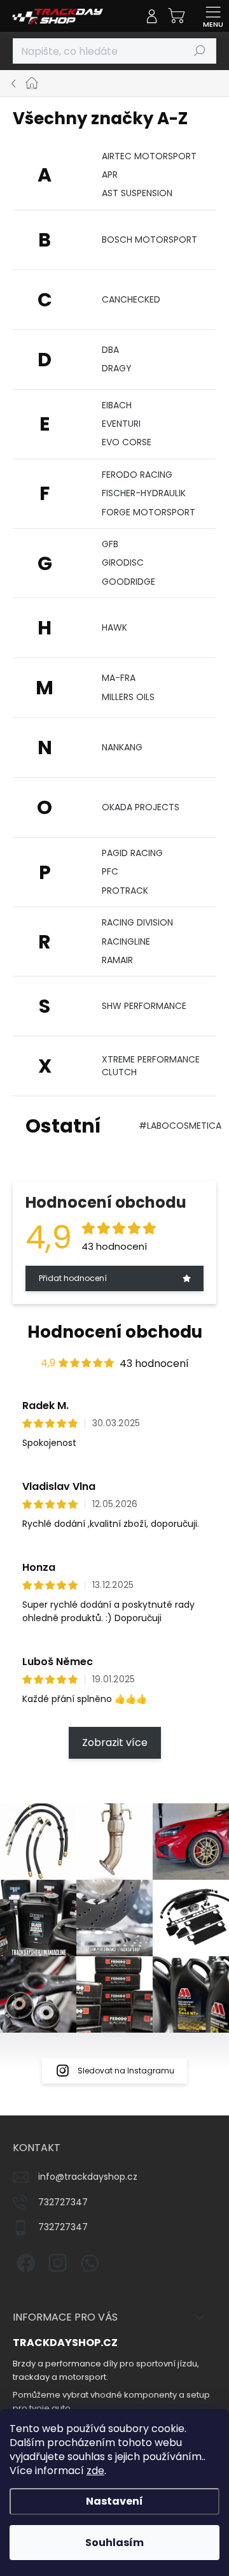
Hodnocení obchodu (115, 1332)
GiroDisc (123, 562)
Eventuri (121, 424)
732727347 (63, 2202)
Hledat (200, 51)
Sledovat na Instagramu (126, 2071)
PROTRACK (125, 891)
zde (95, 2471)
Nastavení (114, 2501)
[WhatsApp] (87, 2261)
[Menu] (213, 16)
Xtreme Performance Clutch (151, 1065)
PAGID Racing (132, 853)
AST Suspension (137, 193)
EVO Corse (127, 442)
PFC (110, 871)
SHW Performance (144, 1006)
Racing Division (137, 922)
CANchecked (131, 299)
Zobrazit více (115, 1742)
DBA (110, 350)
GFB (110, 544)
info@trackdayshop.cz (88, 2177)
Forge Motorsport (149, 512)
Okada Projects (141, 807)
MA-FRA (119, 678)
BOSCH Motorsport (149, 240)
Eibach (117, 405)
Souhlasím (114, 2543)
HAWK (114, 627)
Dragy (117, 368)
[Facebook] (24, 2261)
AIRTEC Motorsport (149, 156)
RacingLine (126, 941)
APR (110, 175)
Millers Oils (128, 697)
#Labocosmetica (180, 1126)
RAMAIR (117, 960)
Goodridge (128, 582)
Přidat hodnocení (73, 1278)
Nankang (122, 747)
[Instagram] (56, 2261)
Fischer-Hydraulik (144, 493)
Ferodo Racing (137, 475)
